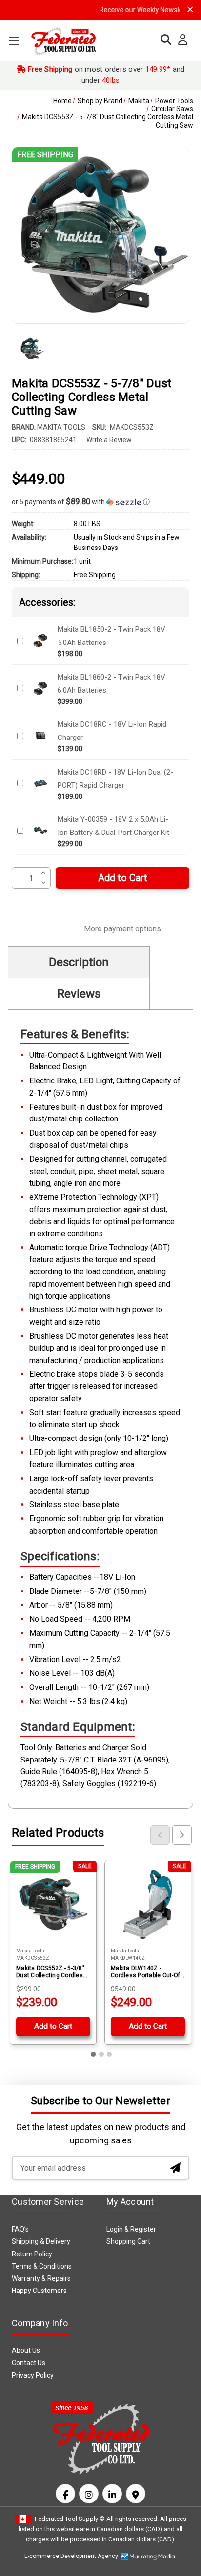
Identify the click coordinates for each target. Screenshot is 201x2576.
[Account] (180, 40)
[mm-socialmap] (136, 2494)
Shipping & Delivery (41, 2241)
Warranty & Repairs (41, 2278)
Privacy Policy (33, 2375)
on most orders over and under (105, 75)
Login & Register (131, 2229)
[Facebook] (65, 2494)
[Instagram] (89, 2494)
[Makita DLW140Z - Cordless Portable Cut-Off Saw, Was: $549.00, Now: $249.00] (148, 1904)
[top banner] (190, 9)
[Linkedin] (112, 2494)
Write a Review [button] (109, 440)
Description (79, 962)
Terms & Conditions (42, 2266)
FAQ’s (20, 2229)
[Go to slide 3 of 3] (109, 2054)
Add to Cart (53, 2026)
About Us (26, 2350)
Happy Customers (39, 2291)
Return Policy (32, 2254)
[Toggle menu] (13, 41)
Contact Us (29, 2363)
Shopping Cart (128, 2241)
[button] (100, 502)
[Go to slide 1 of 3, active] (94, 2054)
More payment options (122, 928)
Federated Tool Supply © (70, 2519)
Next (182, 1835)
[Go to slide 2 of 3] (101, 2054)
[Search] (163, 40)
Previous (160, 1835)
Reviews (79, 994)
